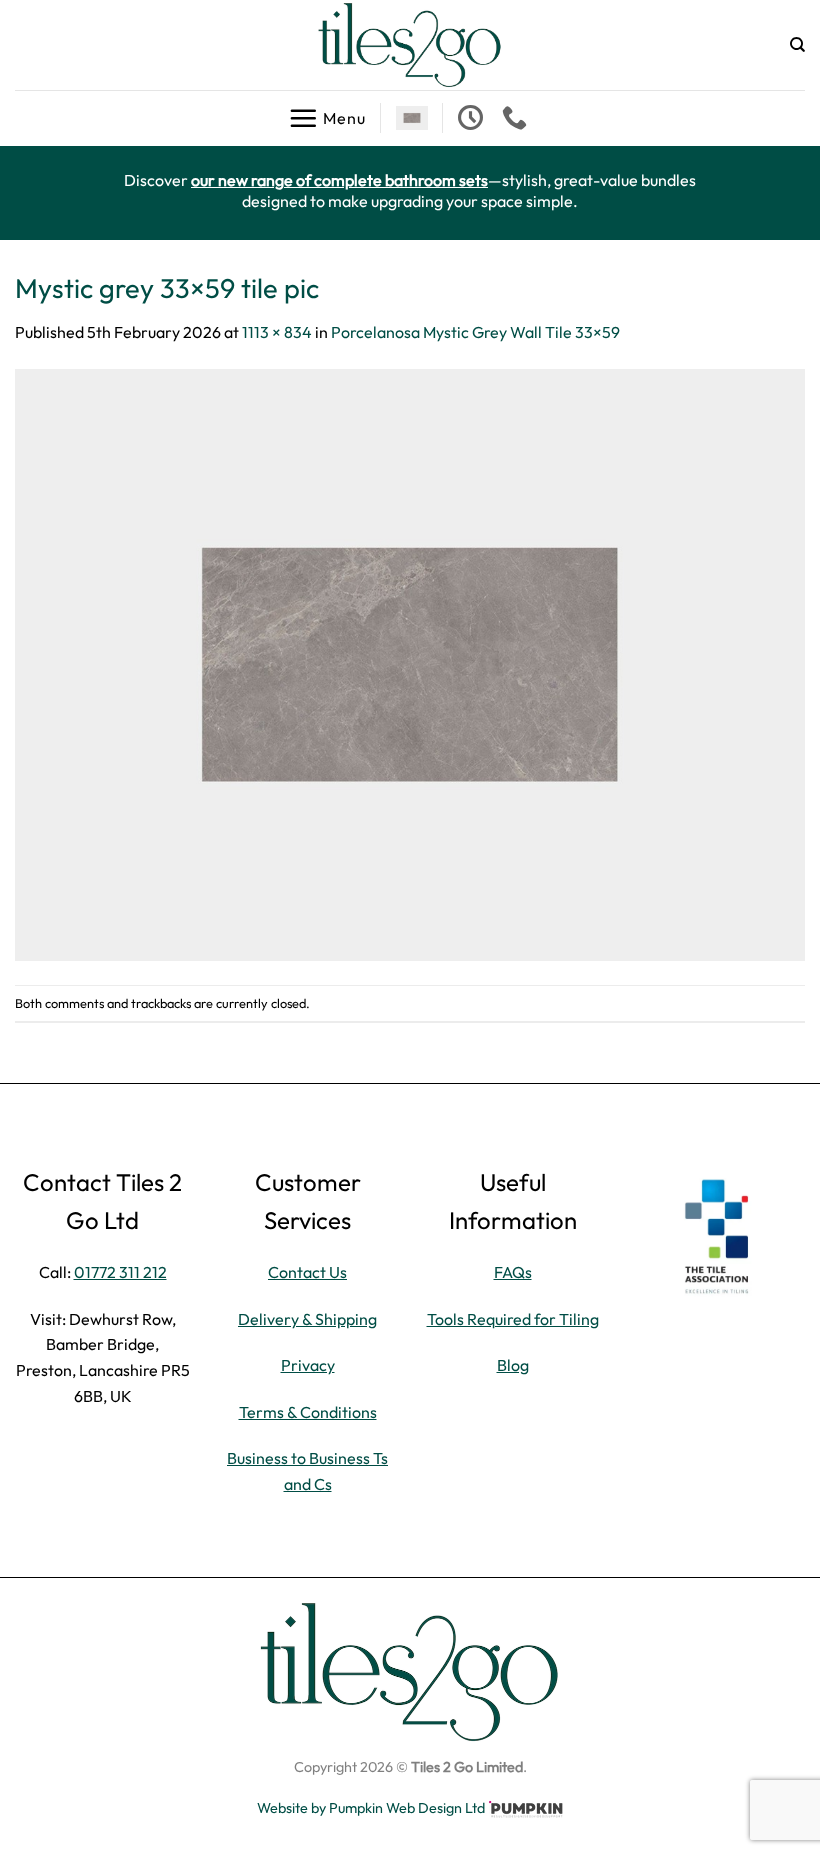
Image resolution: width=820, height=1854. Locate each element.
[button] (327, 118)
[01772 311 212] (517, 118)
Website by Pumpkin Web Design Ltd (371, 1808)
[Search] (797, 45)
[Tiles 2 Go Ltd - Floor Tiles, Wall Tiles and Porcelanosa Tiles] (410, 45)
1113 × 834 (277, 332)
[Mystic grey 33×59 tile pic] (410, 663)
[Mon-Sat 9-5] (473, 118)
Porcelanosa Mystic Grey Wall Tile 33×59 (475, 332)
